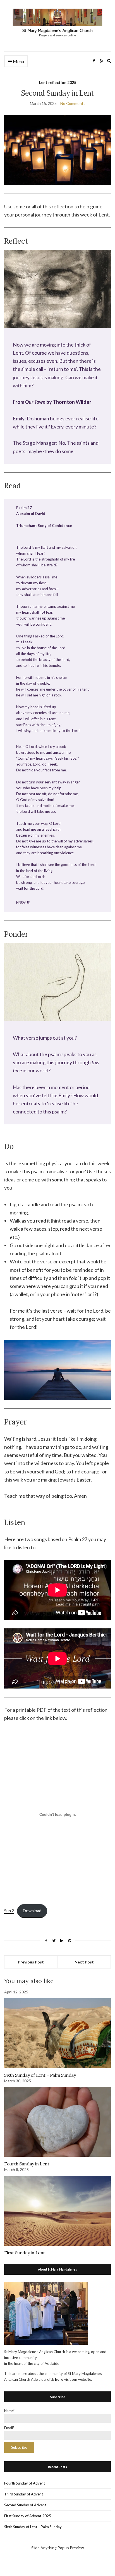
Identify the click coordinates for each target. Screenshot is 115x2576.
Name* (9, 2411)
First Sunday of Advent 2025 (28, 2516)
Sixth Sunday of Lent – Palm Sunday (40, 2075)
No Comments (73, 103)
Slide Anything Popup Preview (58, 2548)
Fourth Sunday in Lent (27, 2164)
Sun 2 (9, 1911)
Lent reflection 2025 (58, 82)
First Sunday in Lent (25, 2253)
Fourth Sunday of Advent (25, 2483)
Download (32, 1911)
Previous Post (31, 1962)
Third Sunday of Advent (24, 2494)
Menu (18, 61)
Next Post (84, 1962)
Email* (9, 2428)
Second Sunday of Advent (25, 2505)
